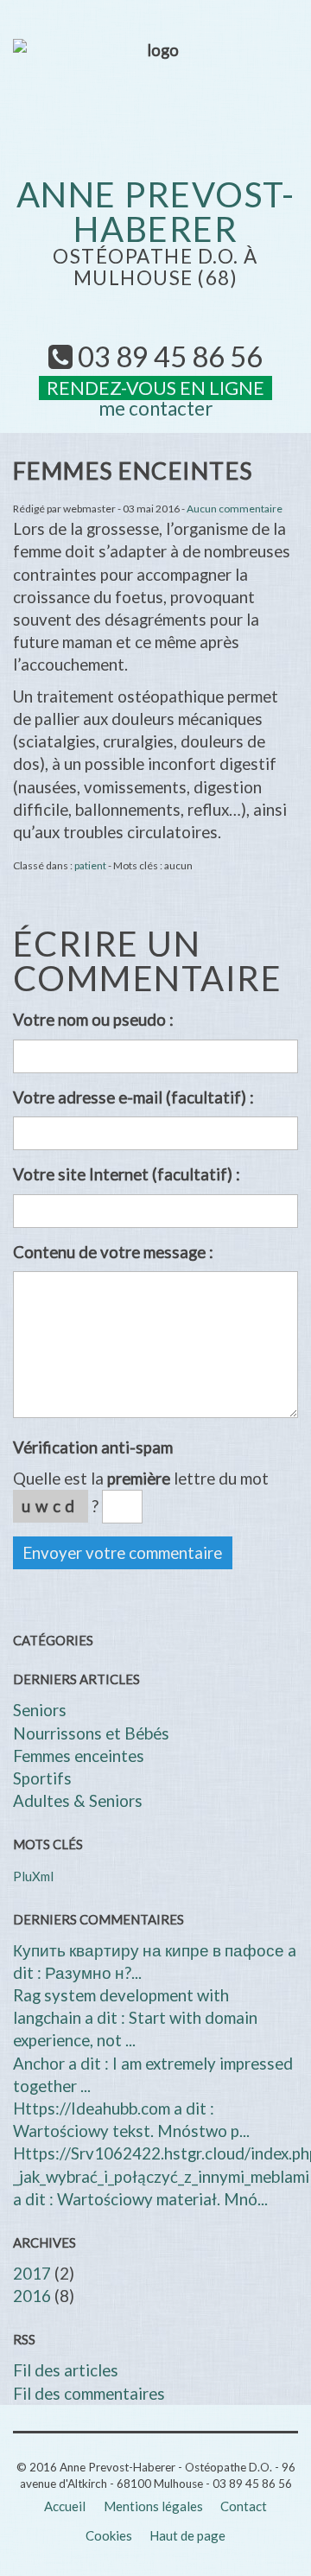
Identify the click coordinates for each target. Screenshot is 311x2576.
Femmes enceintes (79, 1756)
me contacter (155, 408)
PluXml (33, 1876)
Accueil (65, 2506)
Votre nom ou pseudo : (93, 1020)
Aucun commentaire (235, 509)
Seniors (40, 1710)
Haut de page (187, 2535)
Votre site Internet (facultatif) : (127, 1174)
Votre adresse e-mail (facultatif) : (133, 1097)
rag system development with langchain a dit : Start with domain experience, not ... (135, 2018)
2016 (32, 2296)
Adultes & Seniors (78, 1801)
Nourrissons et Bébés (91, 1733)
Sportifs (42, 1778)
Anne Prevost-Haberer (156, 212)
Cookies (109, 2535)
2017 (32, 2274)
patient (90, 865)
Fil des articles (66, 2370)
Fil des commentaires (89, 2394)
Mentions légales (153, 2506)
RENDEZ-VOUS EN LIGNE (155, 388)
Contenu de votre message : (113, 1252)
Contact (244, 2506)
